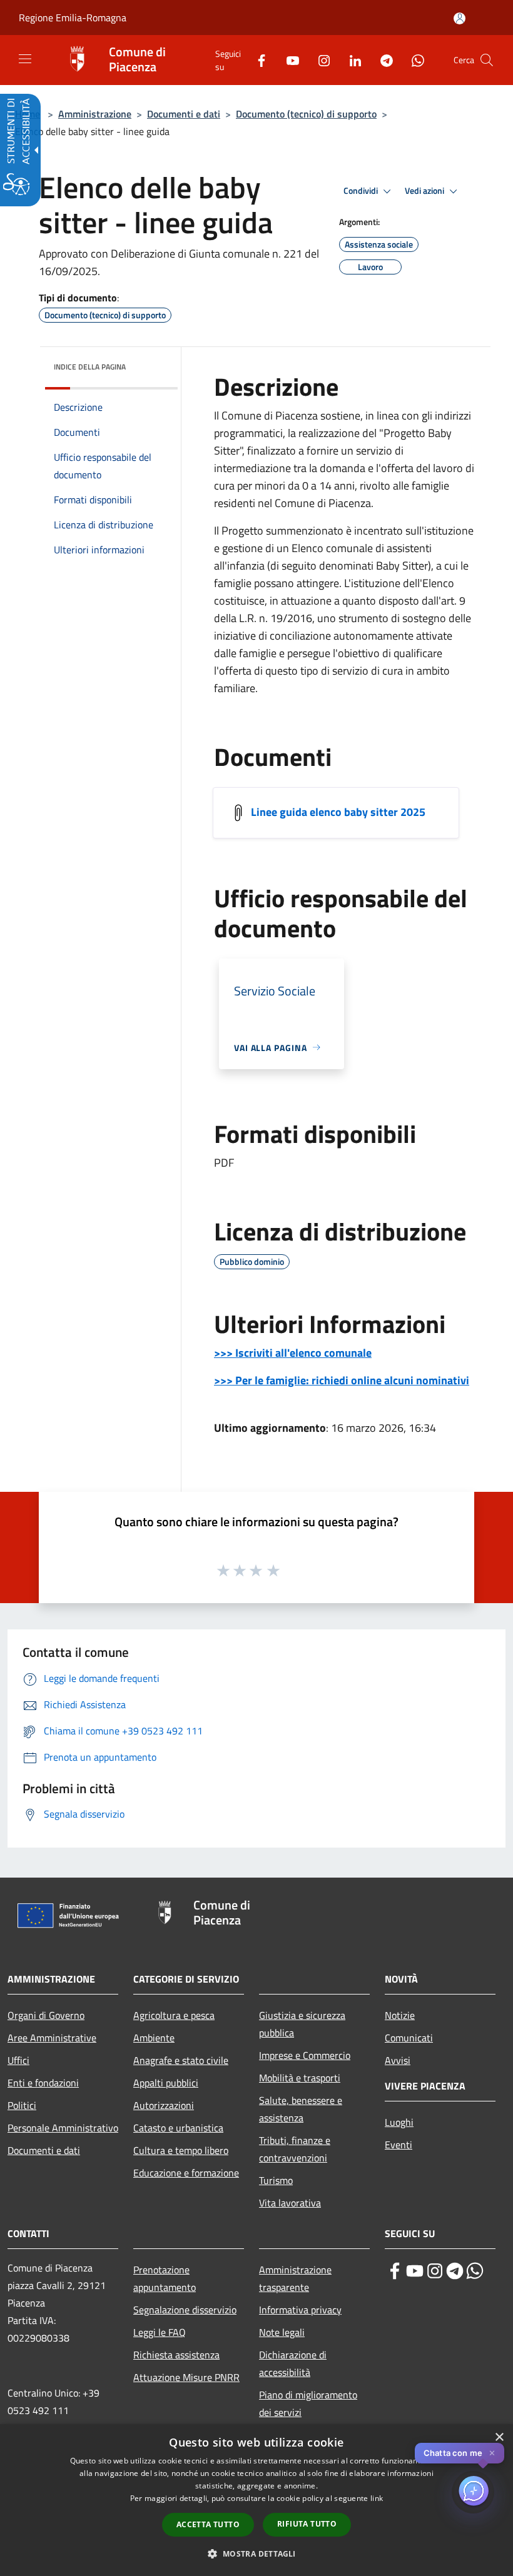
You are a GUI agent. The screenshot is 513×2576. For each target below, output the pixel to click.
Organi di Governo (46, 2015)
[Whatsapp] (413, 60)
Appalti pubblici (166, 2083)
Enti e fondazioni (43, 2083)
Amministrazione (95, 114)
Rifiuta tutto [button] (307, 2524)
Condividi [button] (362, 191)
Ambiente (154, 2038)
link (377, 2498)
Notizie (400, 2015)
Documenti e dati (184, 114)
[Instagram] (319, 60)
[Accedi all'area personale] (460, 18)
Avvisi (398, 2060)
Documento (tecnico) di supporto (306, 114)
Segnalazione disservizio (185, 2310)
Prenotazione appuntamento (165, 2278)
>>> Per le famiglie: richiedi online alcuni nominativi (342, 1380)
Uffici (18, 2060)
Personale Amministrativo (63, 2128)
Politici (22, 2105)
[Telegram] (382, 60)
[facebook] (395, 2271)
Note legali (282, 2332)
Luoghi (399, 2122)
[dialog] (256, 2500)
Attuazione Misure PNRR (186, 2377)
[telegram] (455, 2271)
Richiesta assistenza (176, 2355)
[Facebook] (256, 60)
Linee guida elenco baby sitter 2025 (338, 811)
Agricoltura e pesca (174, 2015)
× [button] (499, 2438)
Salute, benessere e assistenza (301, 2109)
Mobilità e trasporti (300, 2078)
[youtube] (415, 2271)
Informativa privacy (300, 2310)
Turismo (276, 2180)
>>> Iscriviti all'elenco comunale (293, 1353)
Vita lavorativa (290, 2203)
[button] (487, 60)
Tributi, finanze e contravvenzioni (295, 2149)
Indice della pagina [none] (90, 367)
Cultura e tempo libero (181, 2150)
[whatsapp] (475, 2271)
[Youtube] (288, 60)
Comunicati (409, 2038)
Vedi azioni (425, 191)
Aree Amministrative (52, 2038)
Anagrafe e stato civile (181, 2060)
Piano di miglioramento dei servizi (308, 2403)
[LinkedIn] (350, 60)
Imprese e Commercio (305, 2055)
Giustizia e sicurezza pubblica (302, 2024)
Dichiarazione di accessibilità (293, 2363)
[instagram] (435, 2271)
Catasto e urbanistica (178, 2128)
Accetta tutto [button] (208, 2524)
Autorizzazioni (164, 2105)
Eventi (399, 2145)
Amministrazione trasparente (295, 2278)
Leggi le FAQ (160, 2332)
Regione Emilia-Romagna (73, 18)
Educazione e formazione (186, 2173)
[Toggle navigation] (25, 59)
